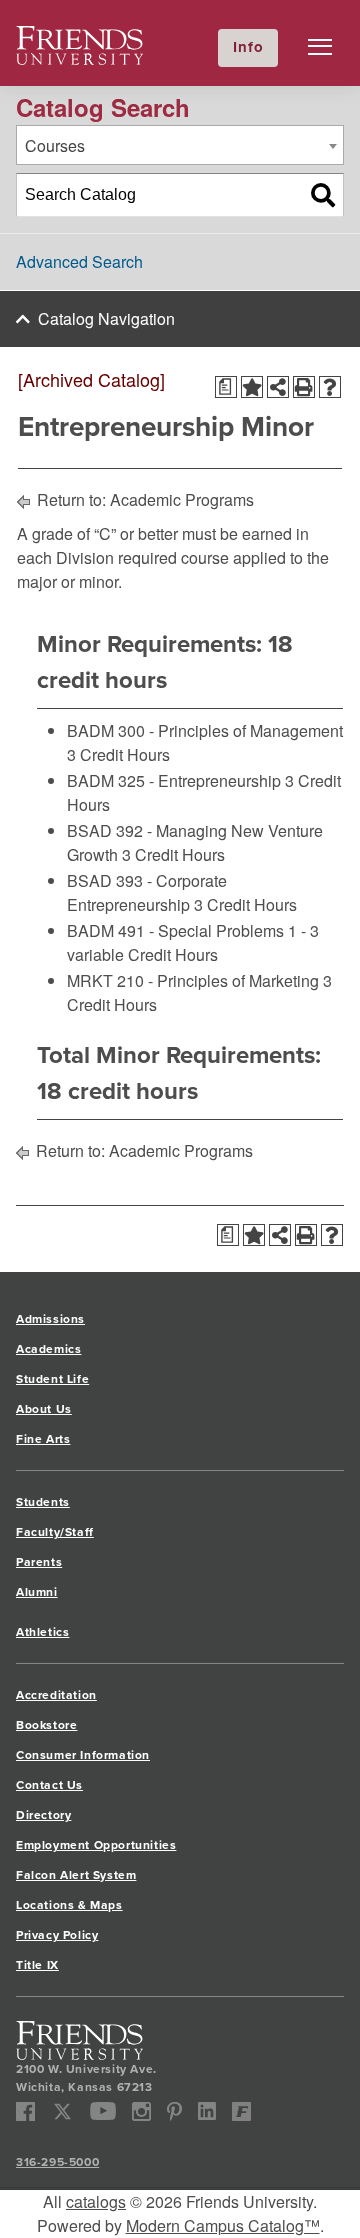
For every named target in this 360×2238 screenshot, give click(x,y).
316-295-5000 (57, 2162)
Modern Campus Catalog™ (223, 2225)
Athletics (42, 1632)
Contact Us (49, 1785)
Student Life (52, 1379)
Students (43, 1502)
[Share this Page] (278, 387)
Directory (43, 1815)
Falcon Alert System (76, 1875)
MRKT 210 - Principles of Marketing (193, 980)
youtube (103, 2111)
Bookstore (46, 1725)
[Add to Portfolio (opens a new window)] (252, 387)
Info (248, 47)
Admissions (50, 1319)
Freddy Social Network (241, 2111)
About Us (44, 1409)
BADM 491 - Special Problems (175, 930)
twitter (62, 2111)
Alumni (37, 1592)
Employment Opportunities (96, 1845)
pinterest (174, 2111)
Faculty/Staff (55, 1532)
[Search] (323, 195)
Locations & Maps (69, 1905)
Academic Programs (182, 499)
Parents (39, 1562)
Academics (48, 1349)
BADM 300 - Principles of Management (205, 730)
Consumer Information (83, 1755)
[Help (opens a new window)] (330, 387)
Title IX (37, 1965)
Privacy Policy (57, 1935)
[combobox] (180, 145)
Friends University (80, 37)
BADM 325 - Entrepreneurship (174, 780)
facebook (25, 2111)
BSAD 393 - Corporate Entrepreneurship (147, 892)
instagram (141, 2111)
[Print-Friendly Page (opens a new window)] (304, 387)
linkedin (207, 2111)
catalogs (96, 2201)
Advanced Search (79, 261)
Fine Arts (43, 1439)
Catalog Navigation (106, 318)
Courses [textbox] (55, 145)
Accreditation (56, 1695)
